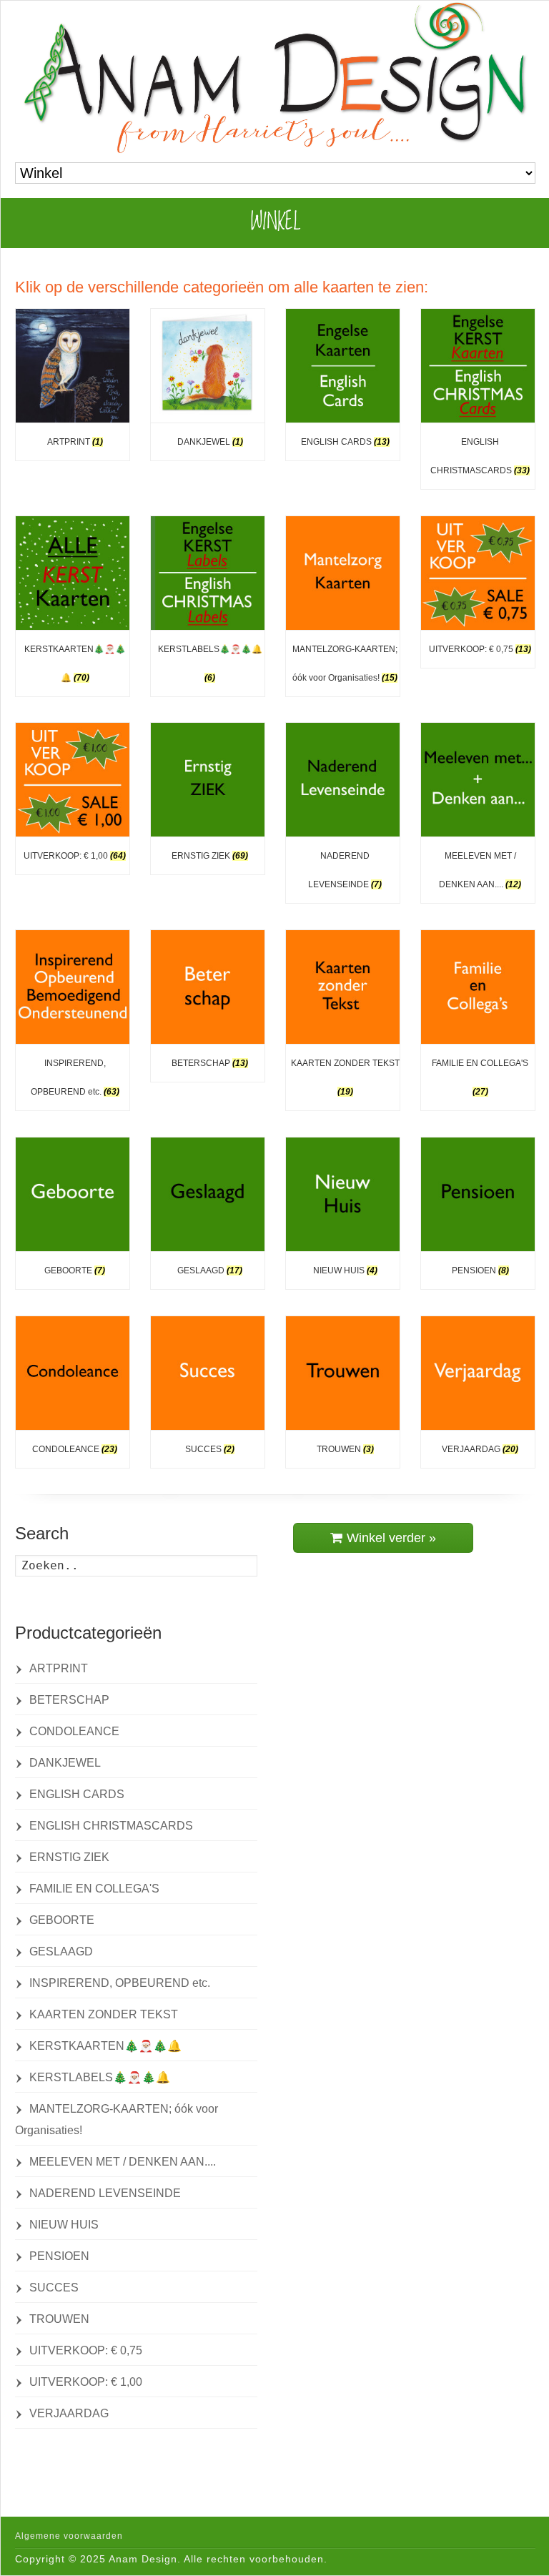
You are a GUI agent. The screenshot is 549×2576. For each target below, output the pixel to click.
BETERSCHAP (69, 1700)
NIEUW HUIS (64, 2225)
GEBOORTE (62, 1920)
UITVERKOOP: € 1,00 (86, 2382)
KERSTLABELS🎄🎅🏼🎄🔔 (100, 2077)
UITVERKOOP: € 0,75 (86, 2350)
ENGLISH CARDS (77, 1794)
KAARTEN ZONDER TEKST (104, 2014)
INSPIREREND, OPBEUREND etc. (120, 1983)
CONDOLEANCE (74, 1731)
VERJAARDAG (69, 2413)
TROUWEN (59, 2319)
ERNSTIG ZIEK (69, 1857)
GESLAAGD (61, 1951)
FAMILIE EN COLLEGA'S (94, 1889)
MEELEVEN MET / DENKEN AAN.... (123, 2162)
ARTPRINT (59, 1668)
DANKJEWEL (65, 1763)
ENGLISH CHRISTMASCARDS (111, 1826)
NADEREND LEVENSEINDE (105, 2193)
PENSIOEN (59, 2256)
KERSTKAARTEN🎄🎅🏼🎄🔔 (105, 2046)
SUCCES (54, 2288)
